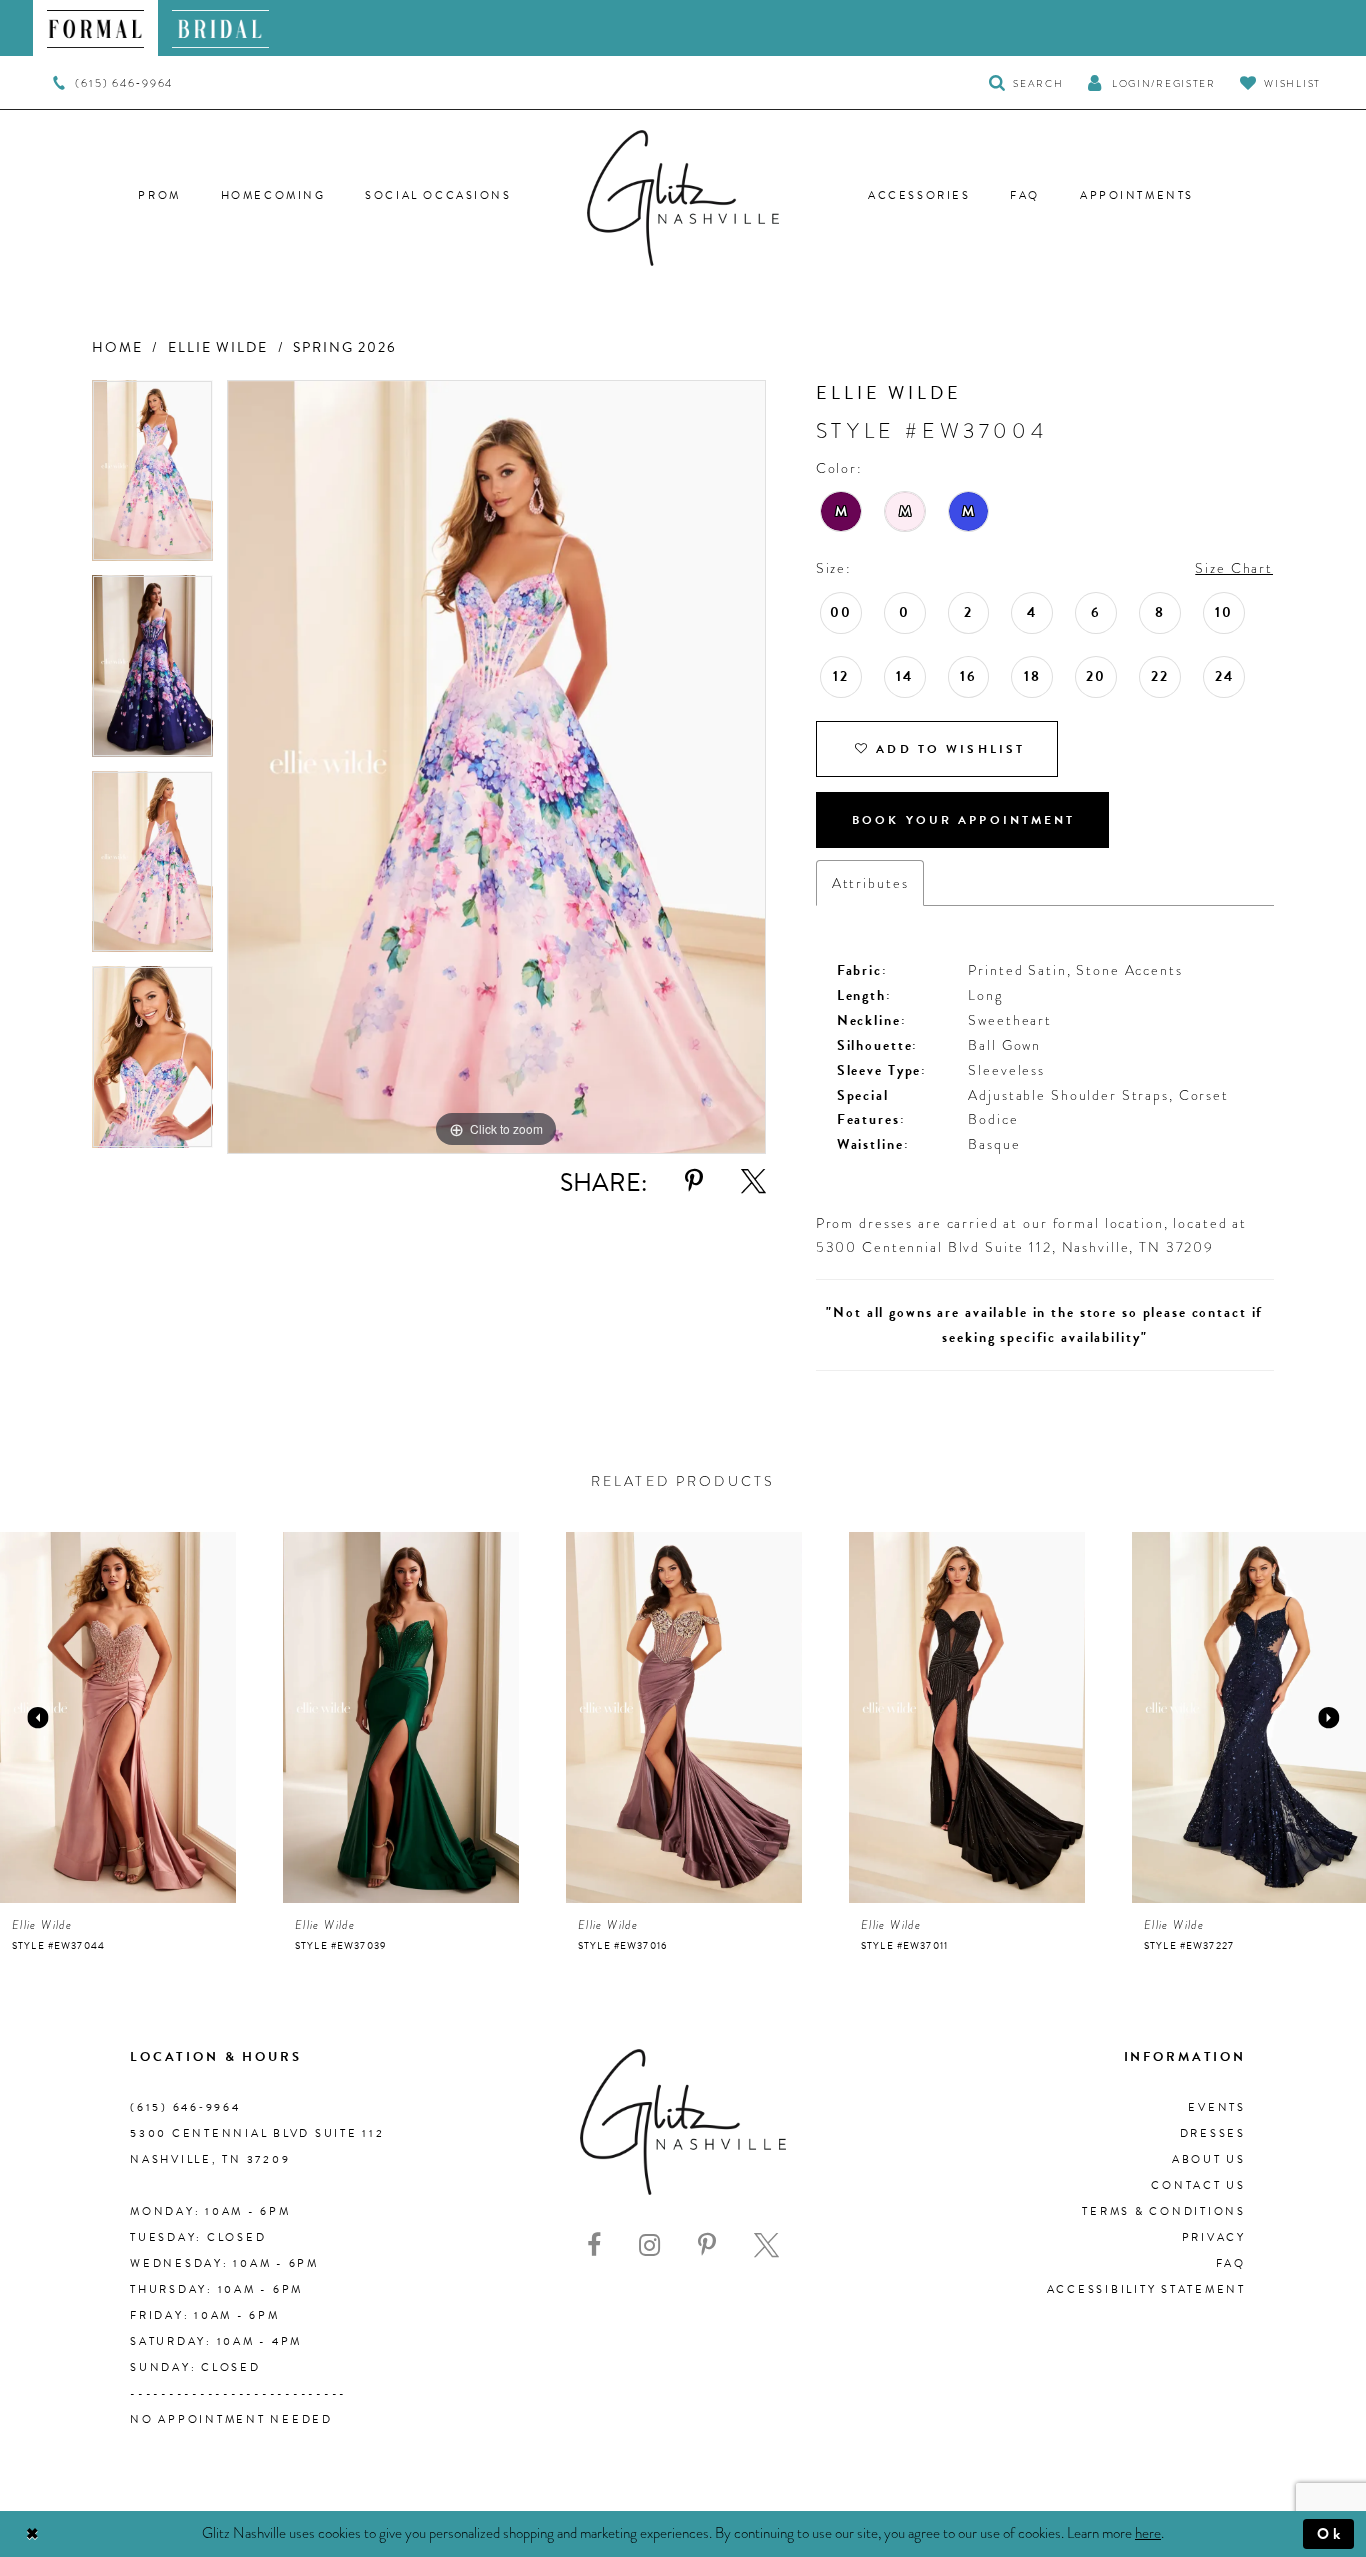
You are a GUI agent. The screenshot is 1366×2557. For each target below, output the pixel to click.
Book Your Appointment (964, 820)
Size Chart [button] (1234, 568)
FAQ (1231, 2263)
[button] (1151, 82)
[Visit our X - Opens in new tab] (766, 2245)
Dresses (1213, 2133)
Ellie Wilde (218, 347)
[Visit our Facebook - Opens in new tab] (594, 2245)
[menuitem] (95, 28)
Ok (1330, 2534)
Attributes (870, 883)
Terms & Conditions (1164, 2211)
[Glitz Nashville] (683, 198)
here (1148, 2533)
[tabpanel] (152, 478)
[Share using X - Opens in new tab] (753, 1181)
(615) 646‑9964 (185, 2107)
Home (117, 347)
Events (1217, 2107)
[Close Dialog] (32, 2534)
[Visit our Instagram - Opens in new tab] (649, 2245)
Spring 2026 (345, 347)
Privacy (1214, 2237)
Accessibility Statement (1146, 2289)
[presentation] (118, 1717)
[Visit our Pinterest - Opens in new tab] (707, 2245)
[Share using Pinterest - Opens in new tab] (694, 1181)
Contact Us (1198, 2185)
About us (1209, 2159)
